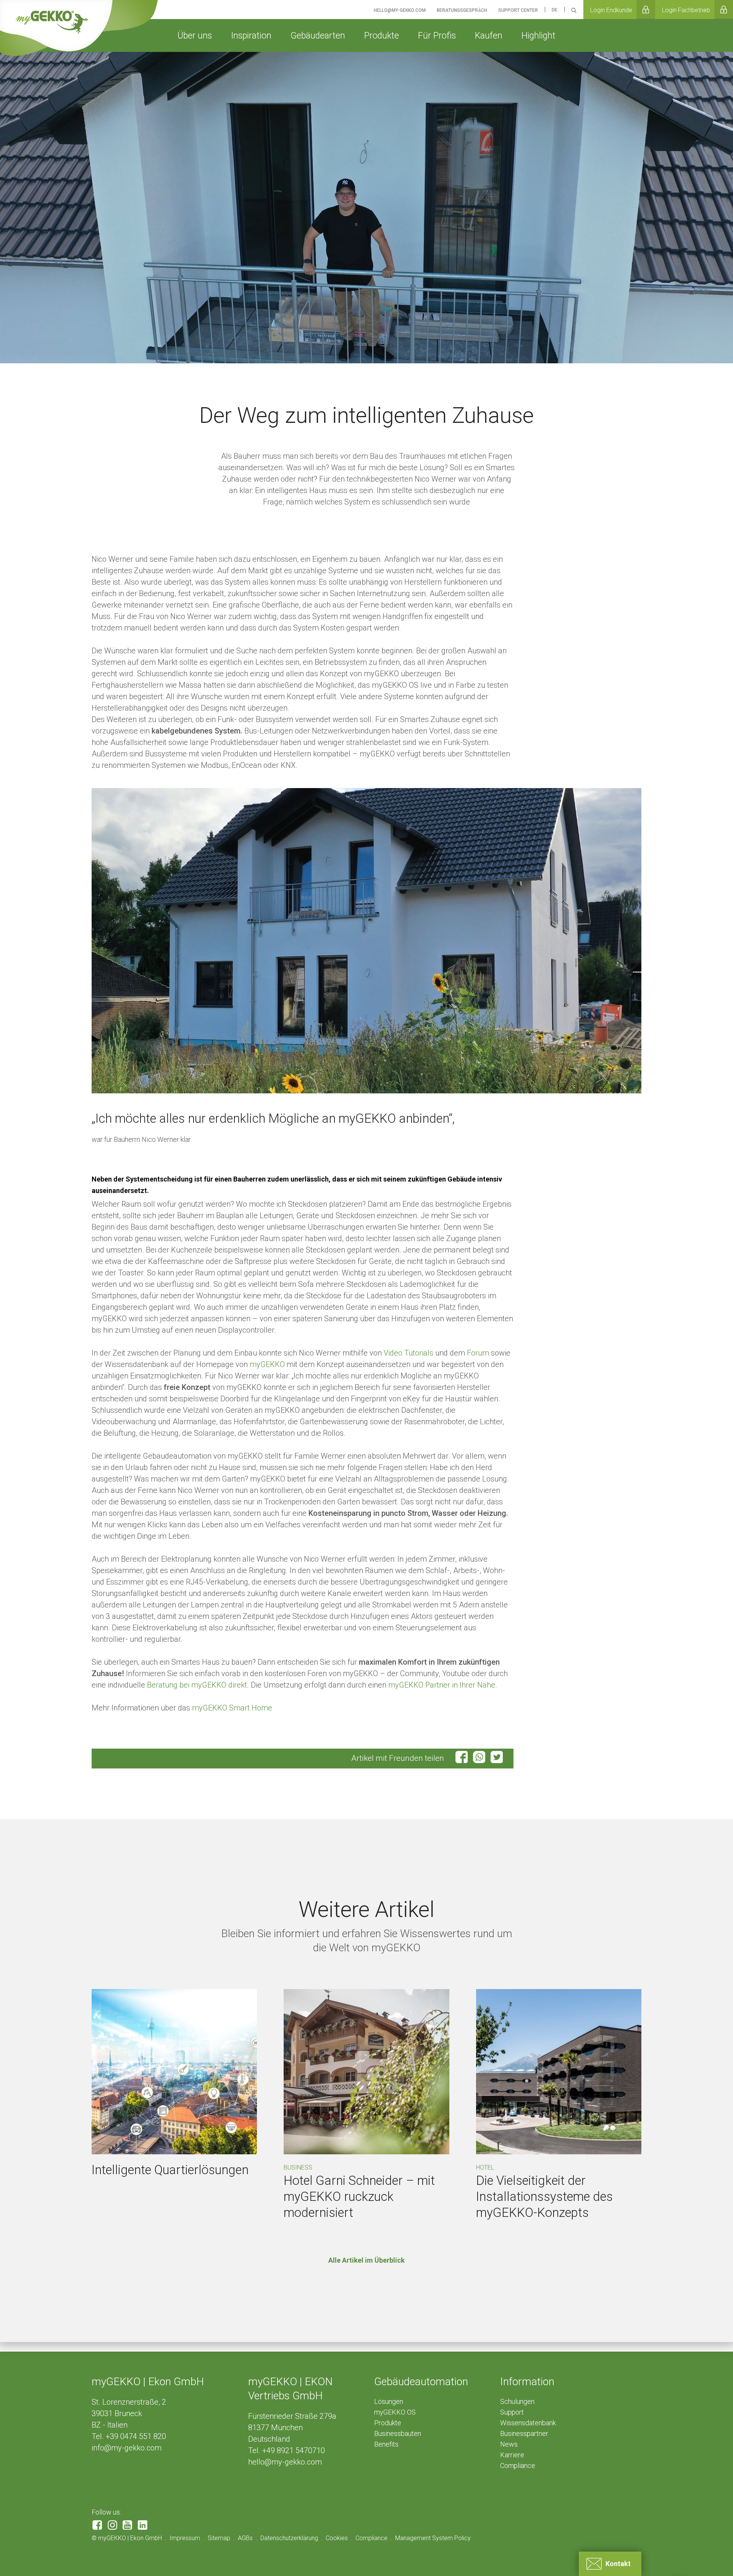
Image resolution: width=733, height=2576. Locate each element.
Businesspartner (524, 2433)
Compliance (518, 2466)
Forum (478, 1353)
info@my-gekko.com (127, 2448)
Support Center (518, 10)
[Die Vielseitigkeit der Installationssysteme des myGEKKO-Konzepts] (559, 2072)
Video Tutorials (408, 1353)
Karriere (512, 2455)
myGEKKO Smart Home (232, 1708)
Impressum (185, 2538)
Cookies (337, 2538)
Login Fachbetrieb (686, 10)
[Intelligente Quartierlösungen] (174, 2072)
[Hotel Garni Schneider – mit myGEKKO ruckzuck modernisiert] (366, 2072)
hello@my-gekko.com (285, 2462)
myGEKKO (267, 1364)
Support (512, 2412)
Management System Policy (433, 2538)
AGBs (245, 2538)
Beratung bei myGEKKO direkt (197, 1685)
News (509, 2444)
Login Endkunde (611, 10)
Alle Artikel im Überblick (366, 2260)
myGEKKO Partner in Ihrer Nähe (442, 1685)
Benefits (386, 2444)
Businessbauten (398, 2433)
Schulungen (517, 2401)
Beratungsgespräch (462, 10)
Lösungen (389, 2401)
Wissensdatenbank (528, 2423)
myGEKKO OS (395, 2412)
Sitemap (219, 2538)
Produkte (388, 2423)
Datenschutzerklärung (289, 2538)
